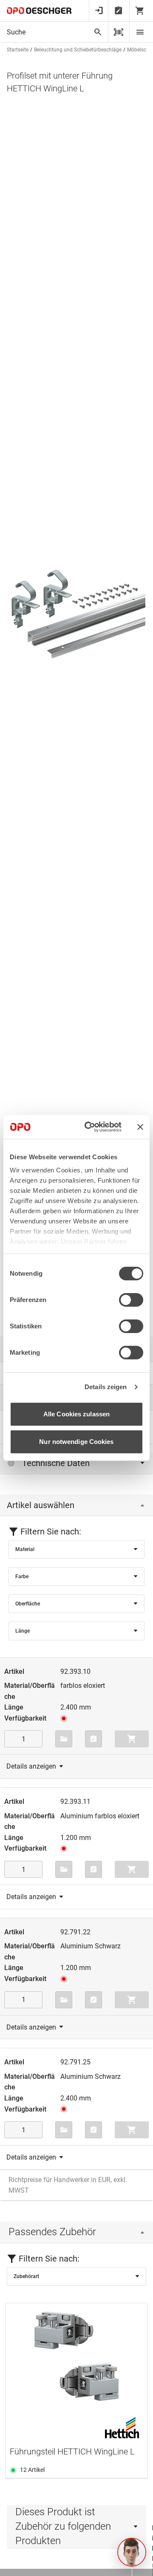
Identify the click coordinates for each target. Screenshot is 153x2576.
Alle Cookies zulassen (76, 1414)
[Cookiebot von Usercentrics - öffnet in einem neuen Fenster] (90, 1127)
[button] (132, 2552)
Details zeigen (106, 1387)
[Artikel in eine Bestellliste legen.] (93, 1739)
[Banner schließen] (140, 1127)
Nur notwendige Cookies (76, 1442)
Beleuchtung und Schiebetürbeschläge (78, 50)
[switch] (131, 1300)
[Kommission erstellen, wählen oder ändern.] (64, 1739)
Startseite (18, 50)
